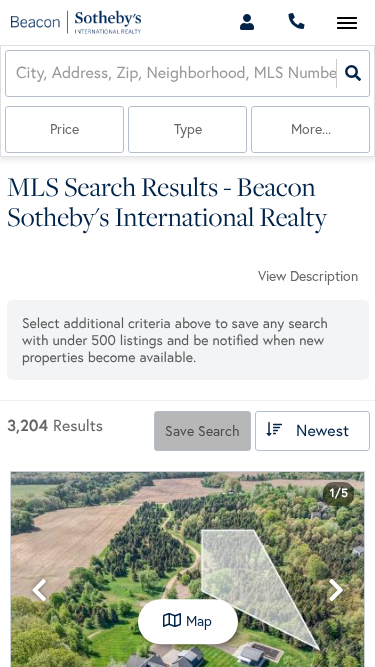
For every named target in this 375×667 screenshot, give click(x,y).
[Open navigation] (346, 23)
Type (188, 129)
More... (311, 129)
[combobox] (18, 73)
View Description (308, 276)
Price (64, 129)
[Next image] (336, 590)
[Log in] (246, 22)
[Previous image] (39, 590)
